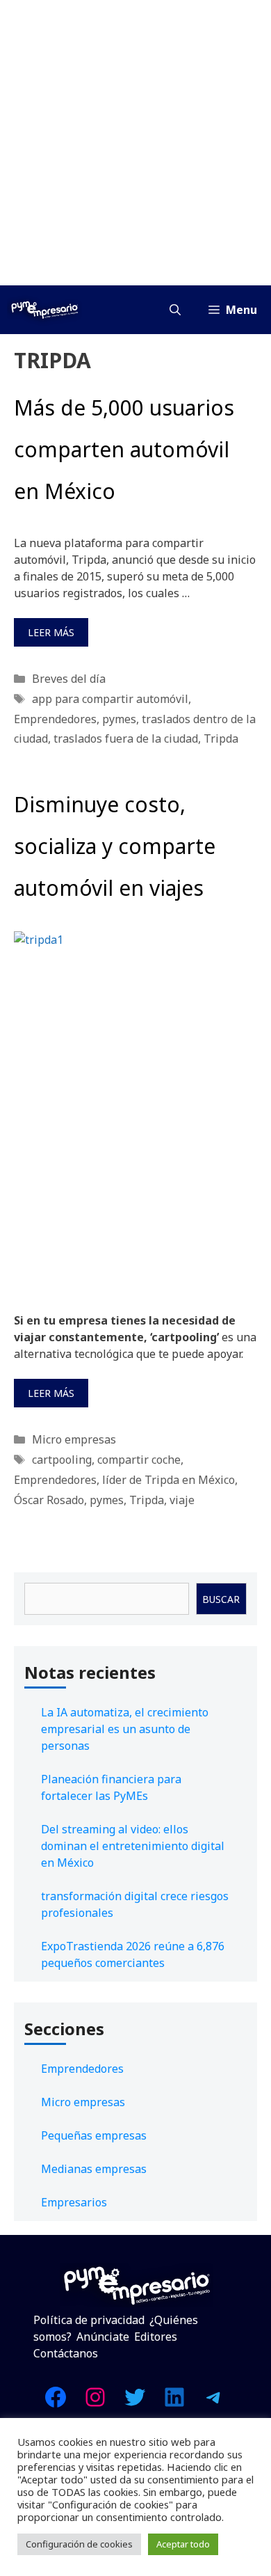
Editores (156, 2337)
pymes (119, 719)
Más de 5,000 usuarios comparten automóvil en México (124, 449)
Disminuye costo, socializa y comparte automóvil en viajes (115, 846)
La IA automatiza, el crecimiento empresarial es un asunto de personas (125, 1729)
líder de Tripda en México (169, 1480)
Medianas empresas (94, 2169)
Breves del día (69, 679)
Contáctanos (66, 2353)
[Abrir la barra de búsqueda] (175, 310)
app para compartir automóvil (110, 699)
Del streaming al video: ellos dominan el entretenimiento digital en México (133, 1846)
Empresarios (74, 2202)
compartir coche (139, 1460)
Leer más (51, 632)
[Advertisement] (135, 143)
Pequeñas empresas (94, 2135)
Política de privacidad (89, 2320)
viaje (182, 1500)
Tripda (221, 738)
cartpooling (62, 1460)
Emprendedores (55, 719)
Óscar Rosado (49, 1500)
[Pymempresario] (44, 310)
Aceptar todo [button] (183, 2544)
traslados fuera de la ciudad (126, 738)
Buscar (221, 1599)
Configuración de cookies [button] (79, 2544)
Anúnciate (103, 2337)
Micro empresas (74, 1439)
